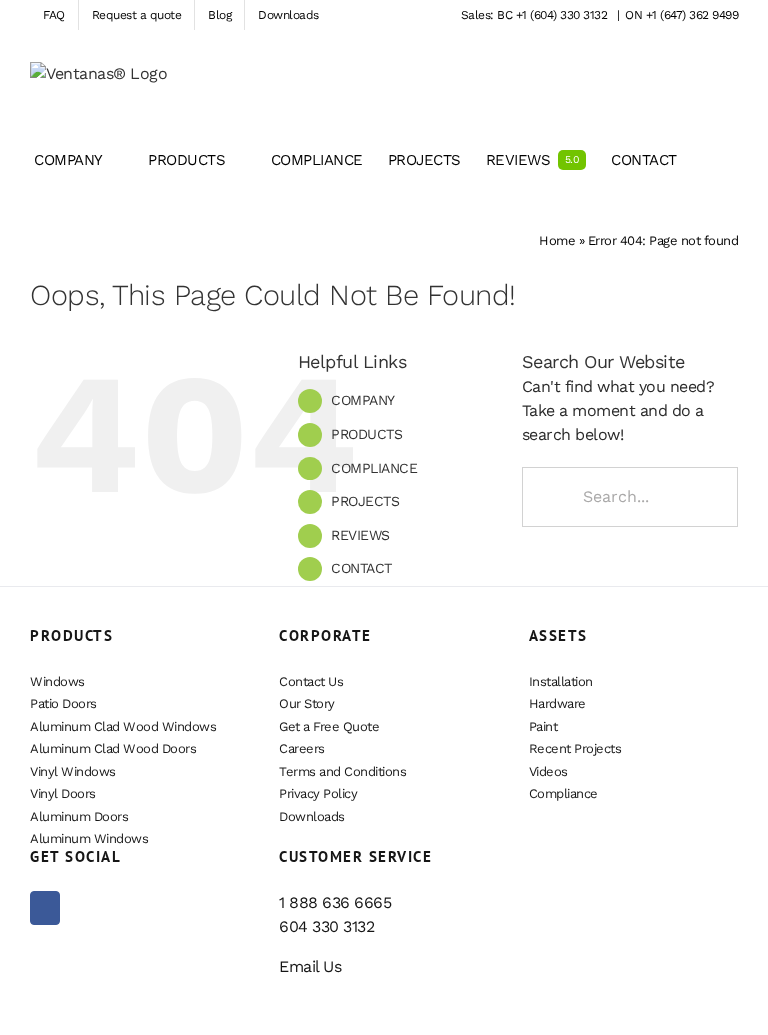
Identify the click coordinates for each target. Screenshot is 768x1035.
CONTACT (361, 568)
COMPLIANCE (374, 468)
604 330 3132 (326, 926)
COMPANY (363, 400)
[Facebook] (45, 908)
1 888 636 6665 (335, 902)
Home (557, 240)
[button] (708, 160)
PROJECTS (365, 501)
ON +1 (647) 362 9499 (681, 15)
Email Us (310, 966)
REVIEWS (360, 535)
